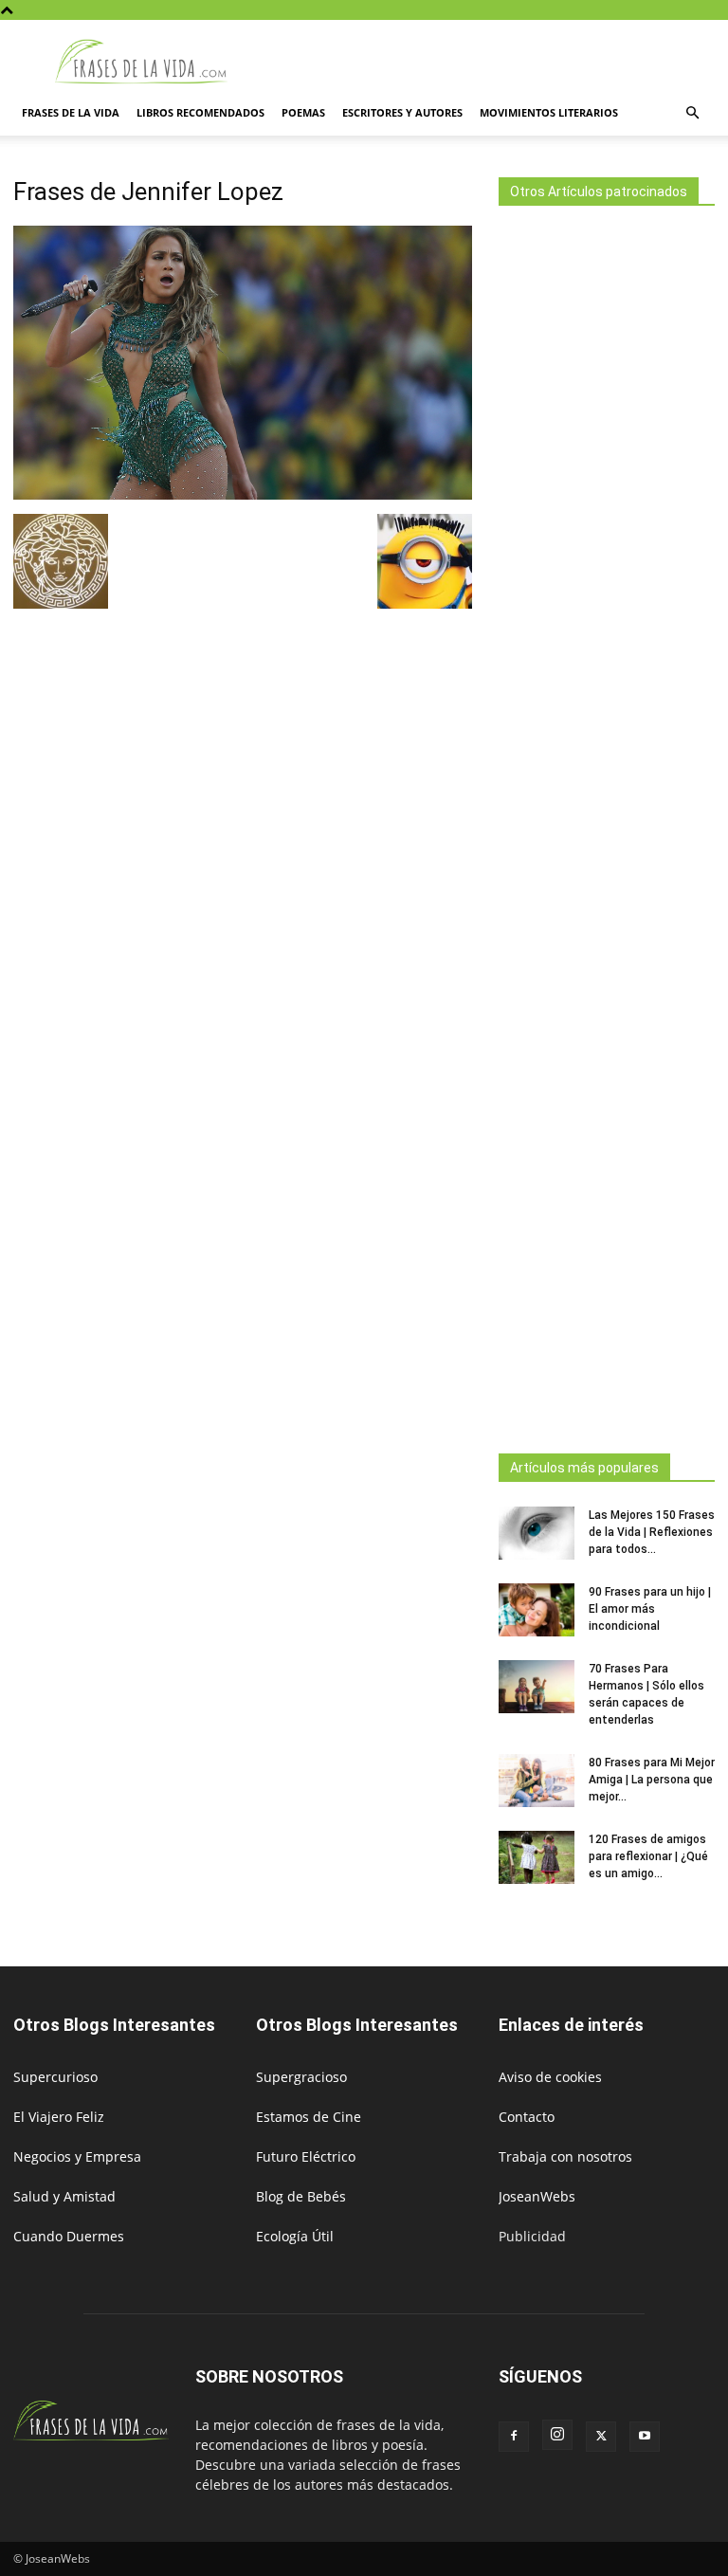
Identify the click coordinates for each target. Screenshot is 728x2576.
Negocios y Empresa (77, 2156)
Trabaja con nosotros (565, 2156)
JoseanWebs (537, 2196)
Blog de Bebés (301, 2196)
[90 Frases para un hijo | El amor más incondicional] (537, 1610)
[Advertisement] (607, 824)
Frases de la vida (71, 112)
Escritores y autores (402, 112)
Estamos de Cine (309, 2117)
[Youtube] (645, 2437)
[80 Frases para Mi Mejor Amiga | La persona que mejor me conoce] (537, 1781)
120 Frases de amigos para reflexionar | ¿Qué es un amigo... (648, 1856)
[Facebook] (514, 2437)
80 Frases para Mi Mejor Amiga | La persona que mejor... (652, 1780)
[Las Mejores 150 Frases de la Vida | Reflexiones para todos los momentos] (537, 1533)
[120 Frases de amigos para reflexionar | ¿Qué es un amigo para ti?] (537, 1857)
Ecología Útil (295, 2236)
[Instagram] (557, 2435)
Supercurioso (55, 2077)
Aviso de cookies (550, 2077)
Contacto (527, 2117)
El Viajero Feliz (59, 2117)
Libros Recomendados (200, 112)
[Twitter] (601, 2437)
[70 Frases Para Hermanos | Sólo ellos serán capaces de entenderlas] (537, 1687)
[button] (692, 113)
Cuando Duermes (69, 2236)
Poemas (303, 112)
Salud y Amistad (64, 2196)
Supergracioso (301, 2077)
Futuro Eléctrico (306, 2156)
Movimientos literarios (549, 112)
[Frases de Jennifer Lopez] (243, 494)
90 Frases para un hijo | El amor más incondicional (650, 1609)
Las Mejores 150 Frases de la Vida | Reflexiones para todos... (652, 1532)
